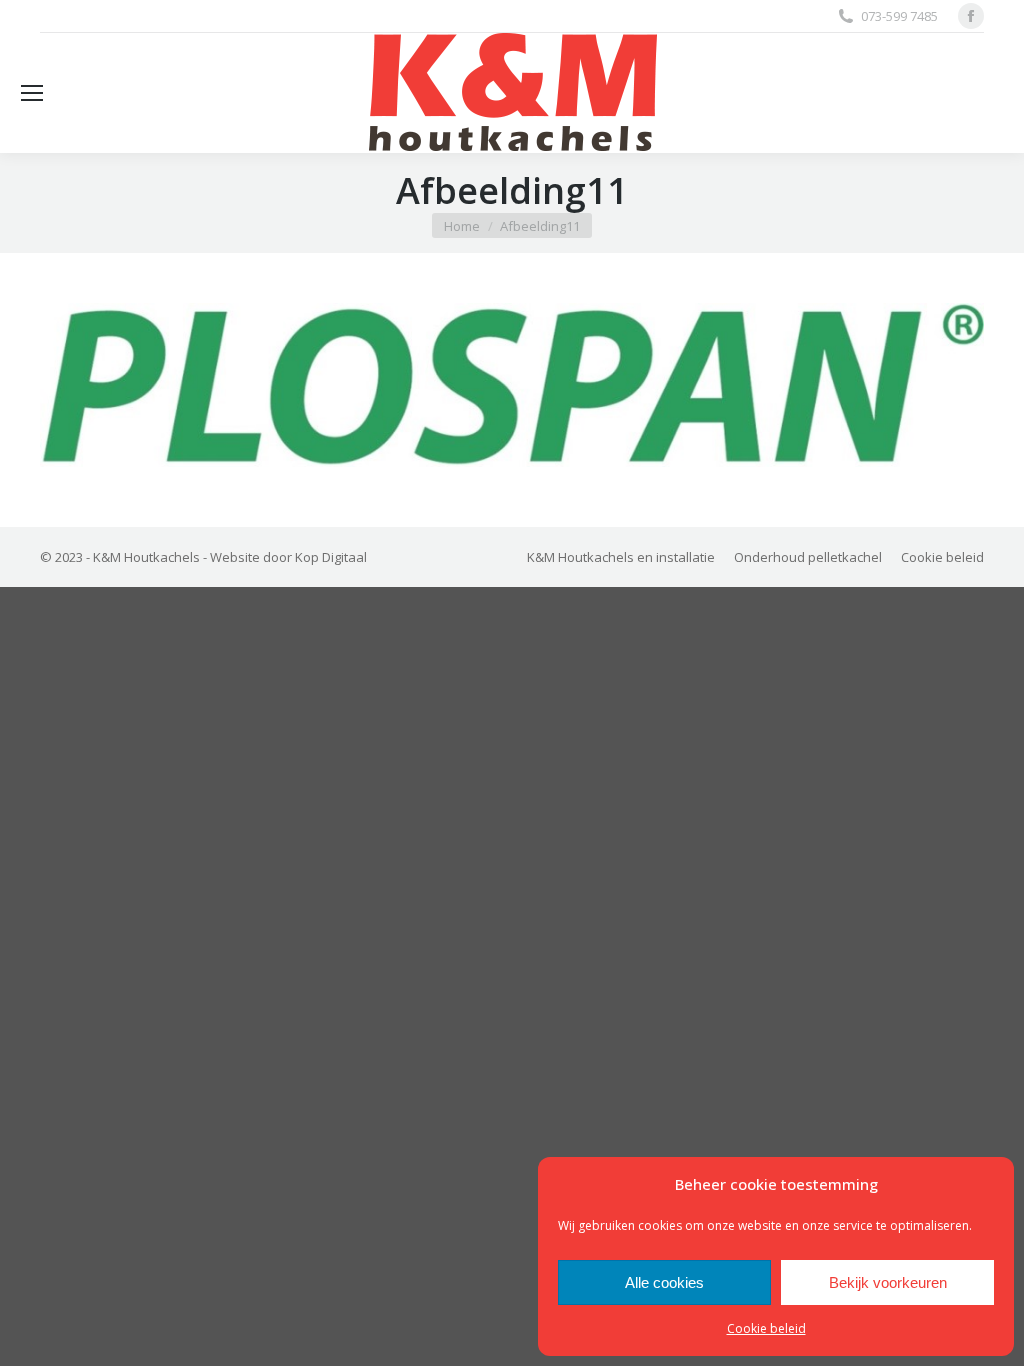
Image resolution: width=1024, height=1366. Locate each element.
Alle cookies (664, 1282)
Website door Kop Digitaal (288, 557)
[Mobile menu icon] (32, 93)
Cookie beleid (766, 1328)
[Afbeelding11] (512, 385)
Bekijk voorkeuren (888, 1282)
